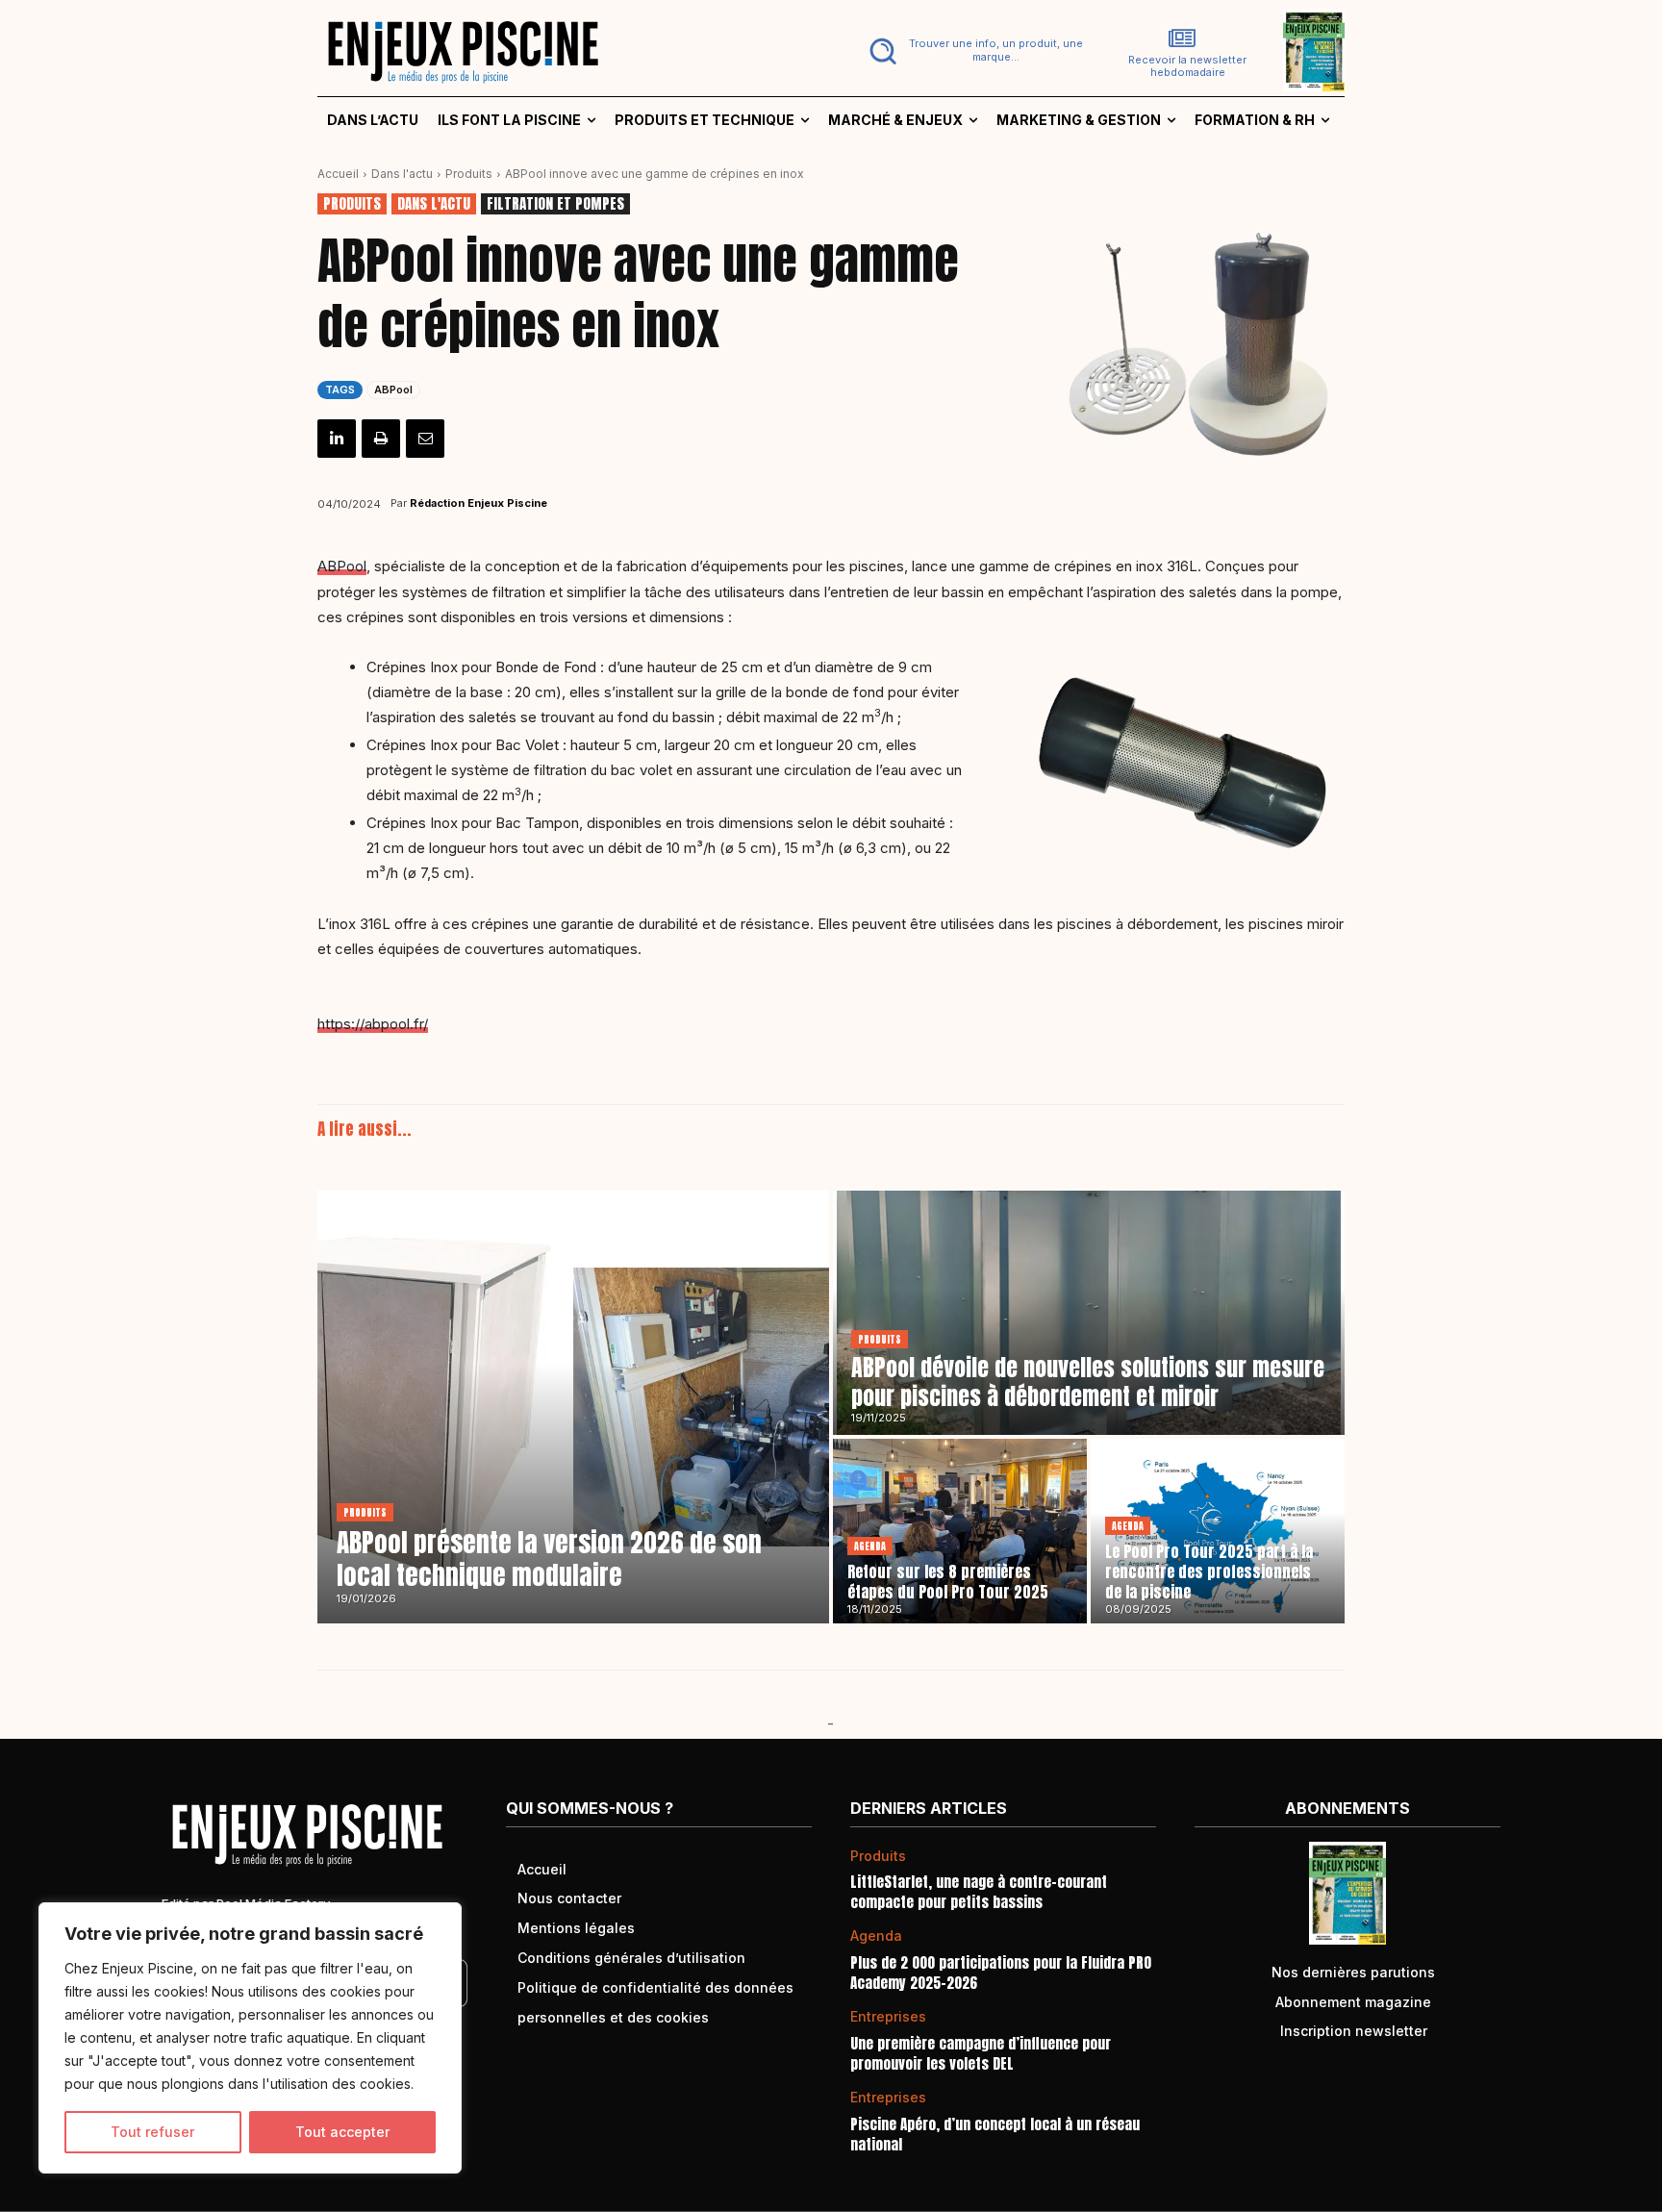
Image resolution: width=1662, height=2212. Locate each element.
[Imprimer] (381, 439)
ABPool (393, 390)
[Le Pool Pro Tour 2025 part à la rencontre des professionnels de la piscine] (1218, 1531)
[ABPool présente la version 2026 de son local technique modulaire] (573, 1407)
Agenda (870, 1546)
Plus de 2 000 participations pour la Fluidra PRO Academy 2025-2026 (1001, 1973)
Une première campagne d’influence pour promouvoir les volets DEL (981, 2053)
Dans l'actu (402, 174)
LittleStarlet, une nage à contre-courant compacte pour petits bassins (979, 1892)
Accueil (338, 174)
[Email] (425, 439)
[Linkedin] (337, 439)
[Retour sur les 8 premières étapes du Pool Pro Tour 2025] (960, 1531)
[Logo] (563, 51)
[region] (250, 2038)
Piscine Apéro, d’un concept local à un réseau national (995, 2134)
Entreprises (888, 2017)
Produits (469, 174)
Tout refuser (152, 2132)
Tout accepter (342, 2132)
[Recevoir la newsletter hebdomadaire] (1182, 38)
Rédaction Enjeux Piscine (478, 503)
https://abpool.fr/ (373, 1024)
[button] (972, 51)
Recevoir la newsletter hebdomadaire (1187, 66)
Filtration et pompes (555, 204)
